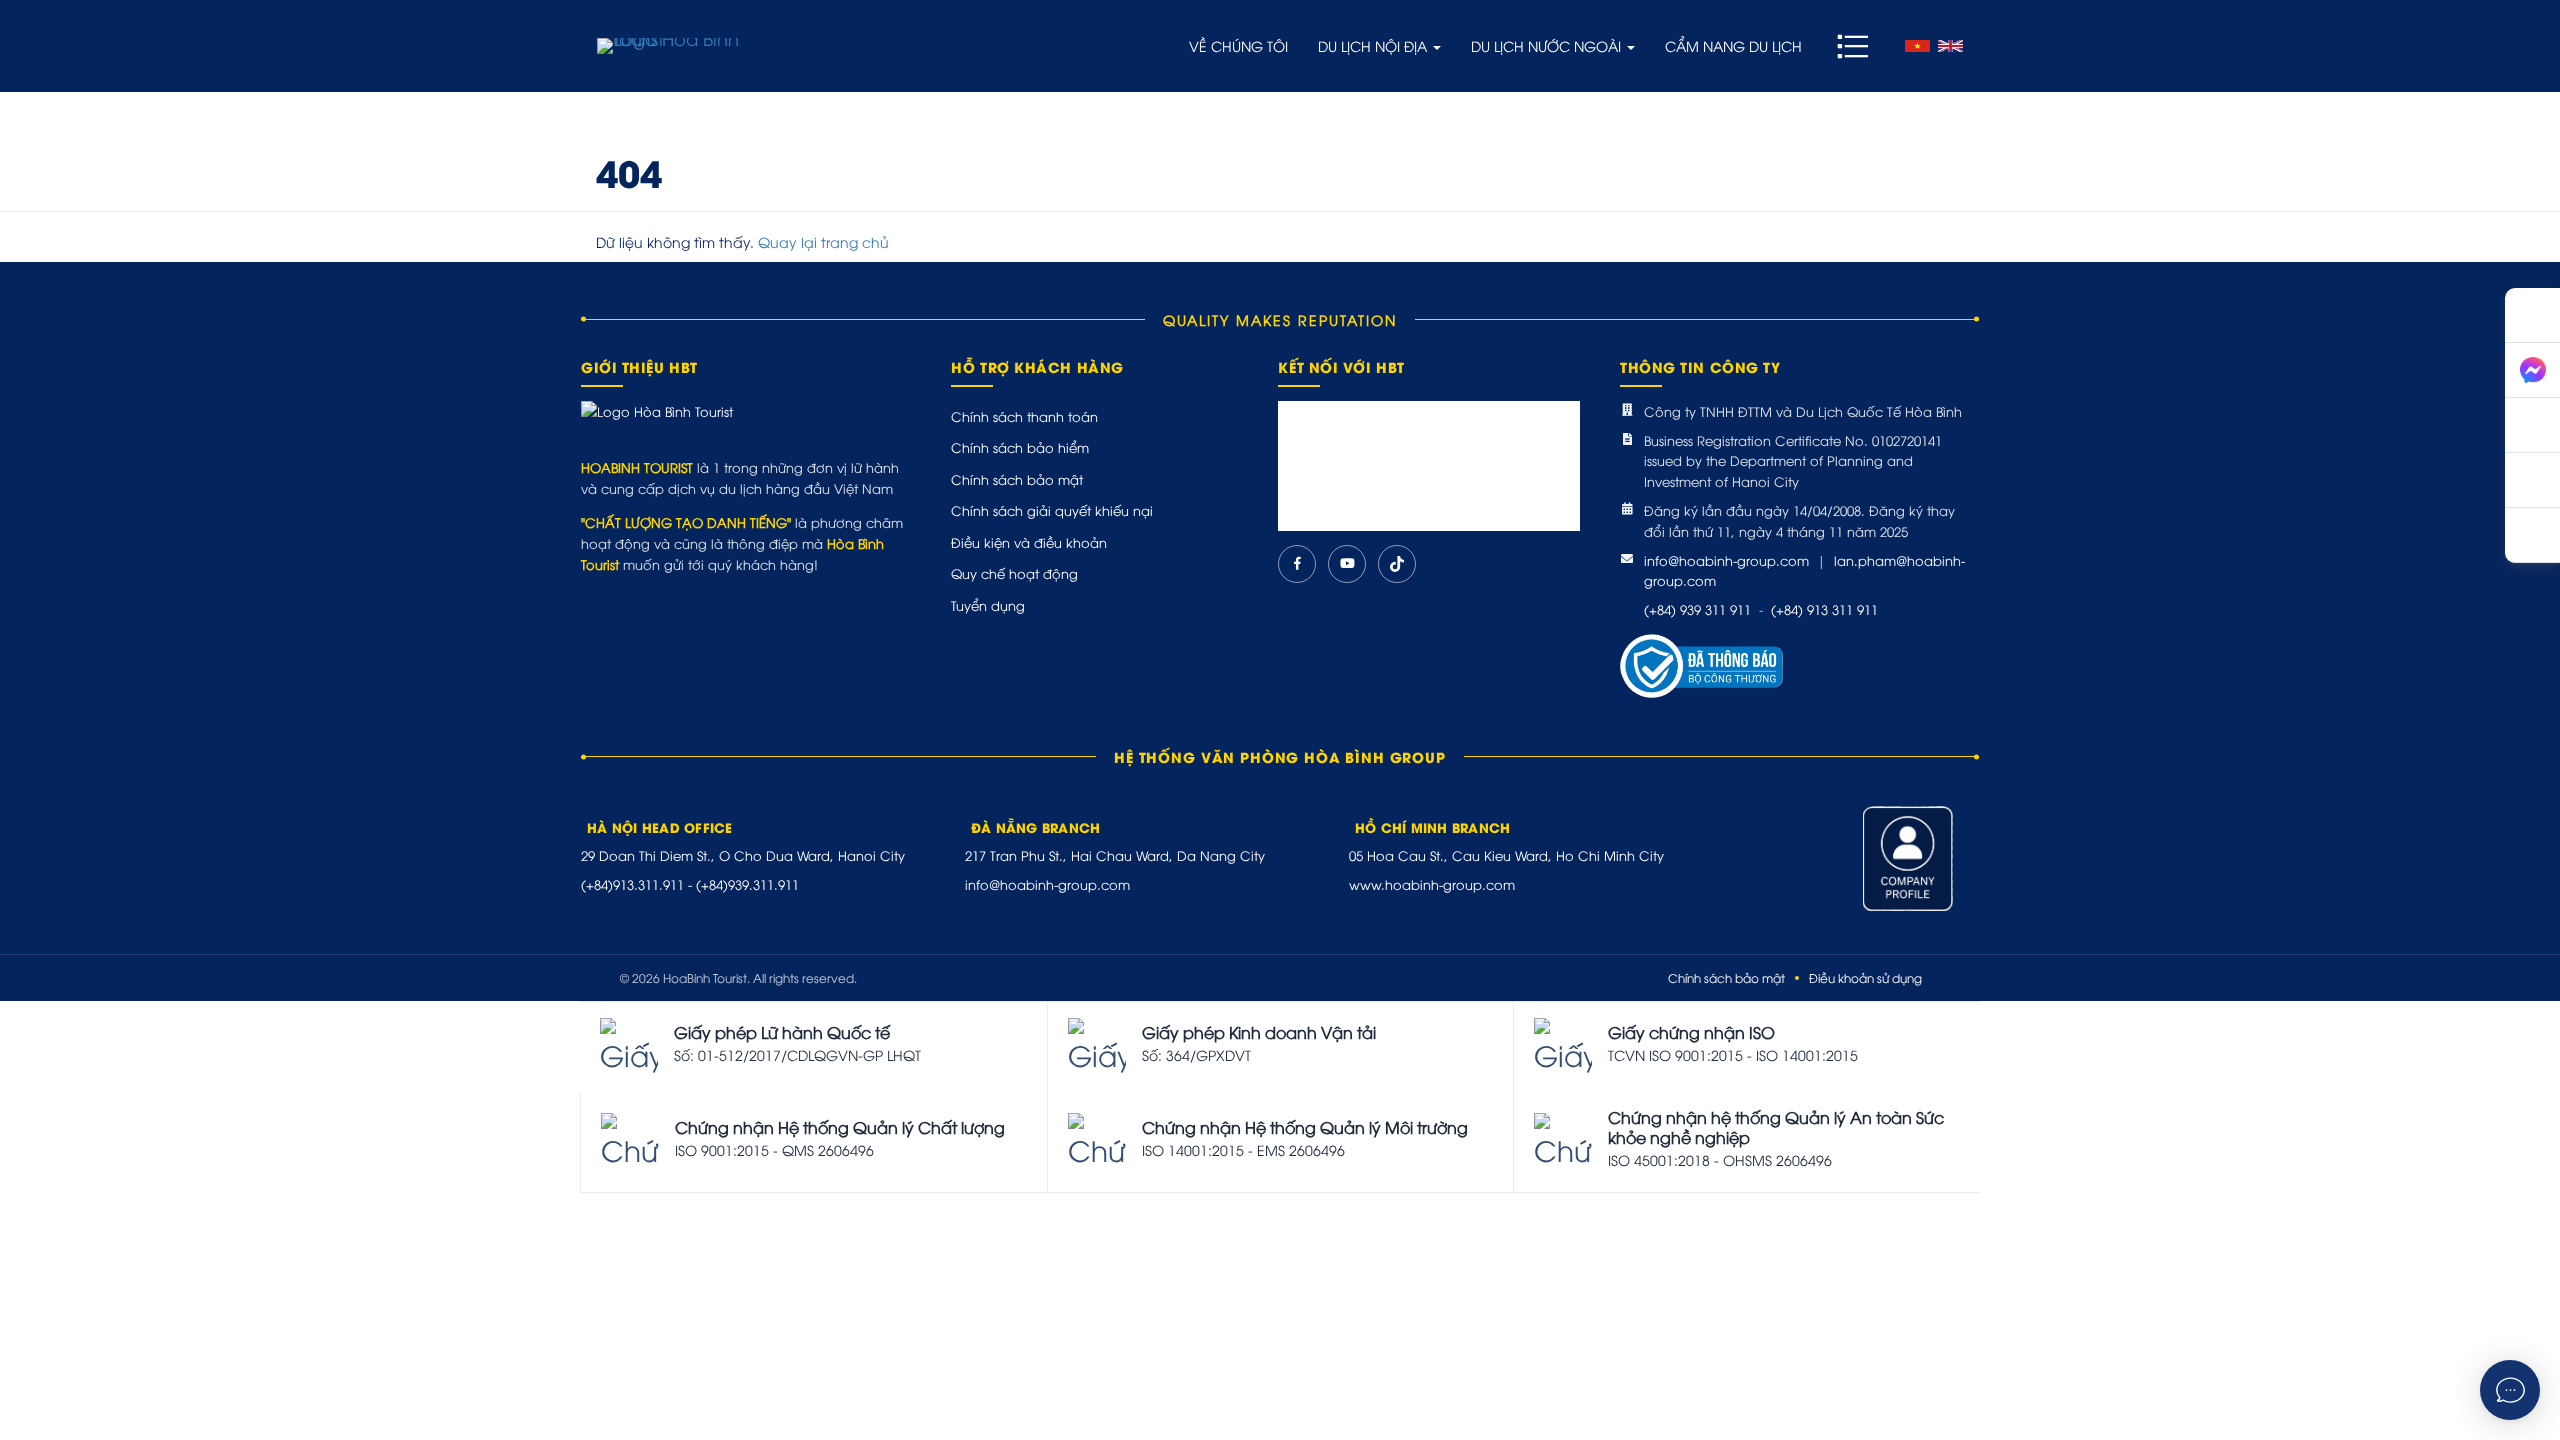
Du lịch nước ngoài (1548, 45)
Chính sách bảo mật (1017, 479)
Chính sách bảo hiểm (1020, 447)
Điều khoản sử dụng (1865, 977)
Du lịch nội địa (1374, 45)
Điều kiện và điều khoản (1029, 542)
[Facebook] (1297, 564)
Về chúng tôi (1238, 45)
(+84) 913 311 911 (1824, 609)
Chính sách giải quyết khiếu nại (1052, 510)
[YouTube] (1347, 564)
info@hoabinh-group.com (1726, 560)
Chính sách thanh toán (1024, 416)
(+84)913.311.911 (632, 884)
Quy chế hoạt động (1014, 573)
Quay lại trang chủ (823, 241)
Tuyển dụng (988, 605)
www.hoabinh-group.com (1432, 884)
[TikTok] (1397, 564)
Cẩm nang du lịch (1733, 45)
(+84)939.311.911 (747, 884)
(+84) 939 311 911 (1697, 609)
